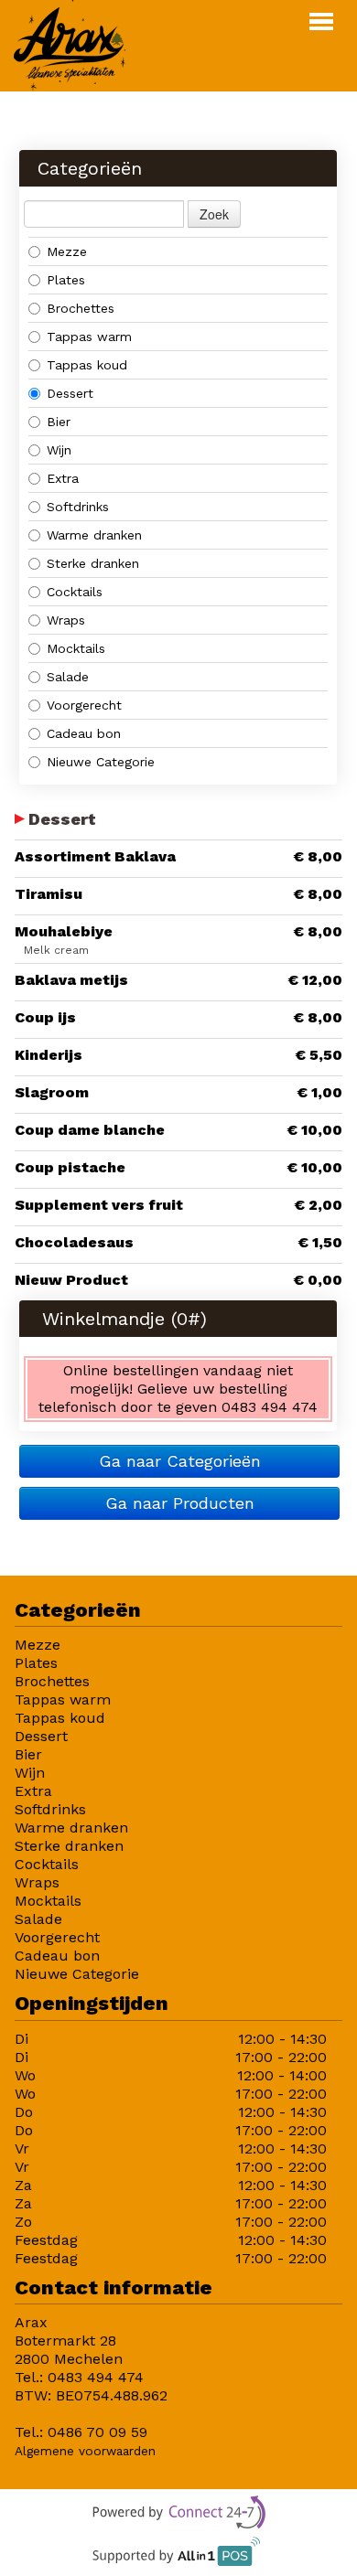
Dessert (70, 393)
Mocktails (76, 648)
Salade (68, 677)
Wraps (66, 620)
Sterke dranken (93, 563)
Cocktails (77, 592)
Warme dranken (94, 535)
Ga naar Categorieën (180, 1461)
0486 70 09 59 (97, 2432)
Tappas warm (89, 337)
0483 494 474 (96, 2377)
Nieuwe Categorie (101, 762)
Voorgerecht (84, 705)
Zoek (214, 214)
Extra (63, 478)
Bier (59, 422)
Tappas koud (87, 365)
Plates (66, 280)
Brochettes (81, 308)
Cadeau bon (84, 733)
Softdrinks (78, 507)
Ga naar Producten (180, 1503)
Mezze (67, 251)
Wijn (59, 450)
